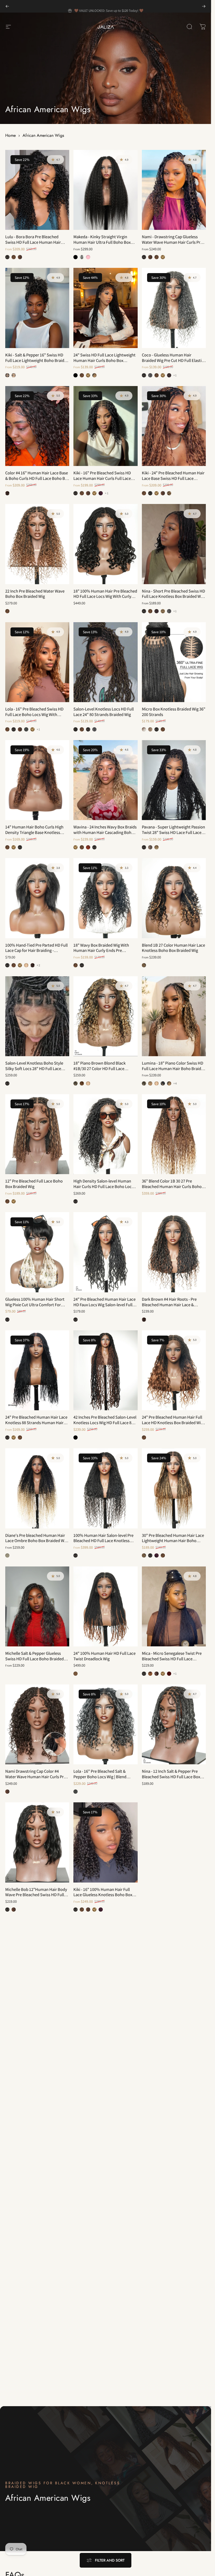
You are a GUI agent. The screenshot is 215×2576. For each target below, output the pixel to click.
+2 (39, 965)
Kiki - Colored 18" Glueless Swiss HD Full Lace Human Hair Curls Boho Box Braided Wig (174, 2013)
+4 (175, 1083)
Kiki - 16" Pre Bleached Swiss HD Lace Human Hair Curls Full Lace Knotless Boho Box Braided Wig (102, 478)
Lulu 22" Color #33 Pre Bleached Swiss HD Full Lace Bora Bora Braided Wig (34, 2367)
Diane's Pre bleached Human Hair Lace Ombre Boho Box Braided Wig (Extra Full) (36, 1541)
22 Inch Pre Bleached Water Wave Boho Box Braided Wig (35, 594)
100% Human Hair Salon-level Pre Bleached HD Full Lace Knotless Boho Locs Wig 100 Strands (103, 1541)
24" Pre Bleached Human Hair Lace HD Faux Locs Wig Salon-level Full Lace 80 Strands (104, 1305)
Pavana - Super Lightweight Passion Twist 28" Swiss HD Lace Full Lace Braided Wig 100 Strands (173, 832)
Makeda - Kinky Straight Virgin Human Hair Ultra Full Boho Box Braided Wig (102, 242)
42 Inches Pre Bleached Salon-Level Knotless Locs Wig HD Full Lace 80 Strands (105, 1422)
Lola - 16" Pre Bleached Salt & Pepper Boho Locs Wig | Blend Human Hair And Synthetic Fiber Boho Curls (102, 1779)
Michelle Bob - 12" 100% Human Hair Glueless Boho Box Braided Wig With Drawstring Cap (174, 1895)
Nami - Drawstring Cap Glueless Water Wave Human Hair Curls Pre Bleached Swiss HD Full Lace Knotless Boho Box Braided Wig (172, 245)
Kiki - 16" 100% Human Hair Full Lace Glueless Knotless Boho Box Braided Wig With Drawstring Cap (103, 1895)
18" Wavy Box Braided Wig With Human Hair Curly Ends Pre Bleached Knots (101, 950)
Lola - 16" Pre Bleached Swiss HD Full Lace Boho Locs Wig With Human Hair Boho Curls (34, 714)
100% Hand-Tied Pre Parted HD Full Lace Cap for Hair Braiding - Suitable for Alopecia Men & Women (37, 950)
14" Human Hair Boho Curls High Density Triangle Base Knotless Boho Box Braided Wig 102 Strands (36, 832)
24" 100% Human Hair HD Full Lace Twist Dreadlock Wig (104, 1656)
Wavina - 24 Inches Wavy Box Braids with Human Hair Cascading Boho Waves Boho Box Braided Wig (105, 832)
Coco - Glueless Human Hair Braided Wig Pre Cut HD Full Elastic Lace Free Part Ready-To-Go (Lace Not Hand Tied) (173, 363)
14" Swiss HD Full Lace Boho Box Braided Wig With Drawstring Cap (103, 2128)
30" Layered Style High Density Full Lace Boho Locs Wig (173, 2246)
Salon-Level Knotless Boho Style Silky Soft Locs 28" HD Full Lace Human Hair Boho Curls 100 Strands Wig (34, 1071)
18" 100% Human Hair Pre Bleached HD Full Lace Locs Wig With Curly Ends (105, 596)
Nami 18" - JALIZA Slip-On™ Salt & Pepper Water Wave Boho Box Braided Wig (36, 2131)
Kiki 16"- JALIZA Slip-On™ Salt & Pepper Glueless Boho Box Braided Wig (104, 2013)
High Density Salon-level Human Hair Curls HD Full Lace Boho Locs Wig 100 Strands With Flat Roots (103, 1186)
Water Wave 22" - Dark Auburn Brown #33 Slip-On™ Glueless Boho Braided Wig (37, 2249)
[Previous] (7, 6)
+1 (175, 375)
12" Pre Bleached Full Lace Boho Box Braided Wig (34, 1184)
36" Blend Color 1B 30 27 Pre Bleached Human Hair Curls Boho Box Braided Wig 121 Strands (172, 1186)
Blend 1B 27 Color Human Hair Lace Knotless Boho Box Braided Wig (173, 948)
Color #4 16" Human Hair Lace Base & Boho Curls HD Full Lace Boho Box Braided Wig (37, 478)
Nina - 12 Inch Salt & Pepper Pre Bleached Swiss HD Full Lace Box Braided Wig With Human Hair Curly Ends (174, 1779)
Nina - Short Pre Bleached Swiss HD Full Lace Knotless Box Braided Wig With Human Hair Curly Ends (173, 596)
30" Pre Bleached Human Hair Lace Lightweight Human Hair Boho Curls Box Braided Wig (173, 1541)
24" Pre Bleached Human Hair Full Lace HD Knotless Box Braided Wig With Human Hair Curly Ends (172, 1422)
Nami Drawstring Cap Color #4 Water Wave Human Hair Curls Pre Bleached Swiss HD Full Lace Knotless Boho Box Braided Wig (36, 1779)
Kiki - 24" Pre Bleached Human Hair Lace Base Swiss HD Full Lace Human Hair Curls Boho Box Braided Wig (173, 481)
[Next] (204, 6)
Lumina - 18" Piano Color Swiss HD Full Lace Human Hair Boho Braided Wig (174, 1068)
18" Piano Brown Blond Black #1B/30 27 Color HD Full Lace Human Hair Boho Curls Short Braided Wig (100, 1071)
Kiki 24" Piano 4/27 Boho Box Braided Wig (168, 2128)
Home (10, 135)
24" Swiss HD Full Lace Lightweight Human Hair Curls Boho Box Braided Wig (104, 360)
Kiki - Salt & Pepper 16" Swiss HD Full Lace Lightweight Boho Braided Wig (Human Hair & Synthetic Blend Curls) (37, 363)
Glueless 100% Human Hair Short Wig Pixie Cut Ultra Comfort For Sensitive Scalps (35, 1305)
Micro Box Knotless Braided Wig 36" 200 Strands (174, 712)
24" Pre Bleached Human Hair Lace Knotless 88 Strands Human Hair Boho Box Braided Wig (36, 1422)
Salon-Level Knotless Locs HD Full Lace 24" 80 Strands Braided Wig (104, 712)
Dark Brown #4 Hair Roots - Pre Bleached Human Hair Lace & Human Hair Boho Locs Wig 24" (170, 1305)
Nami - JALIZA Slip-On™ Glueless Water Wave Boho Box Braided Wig (36, 2010)
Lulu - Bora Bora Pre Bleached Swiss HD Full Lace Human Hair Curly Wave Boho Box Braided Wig (35, 242)
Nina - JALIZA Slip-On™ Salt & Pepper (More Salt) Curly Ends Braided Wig (100, 2249)
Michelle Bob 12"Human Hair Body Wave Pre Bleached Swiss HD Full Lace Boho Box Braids (36, 1895)
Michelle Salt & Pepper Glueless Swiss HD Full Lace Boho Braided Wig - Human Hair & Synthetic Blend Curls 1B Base (34, 1661)
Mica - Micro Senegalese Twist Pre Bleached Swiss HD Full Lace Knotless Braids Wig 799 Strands (172, 1659)
